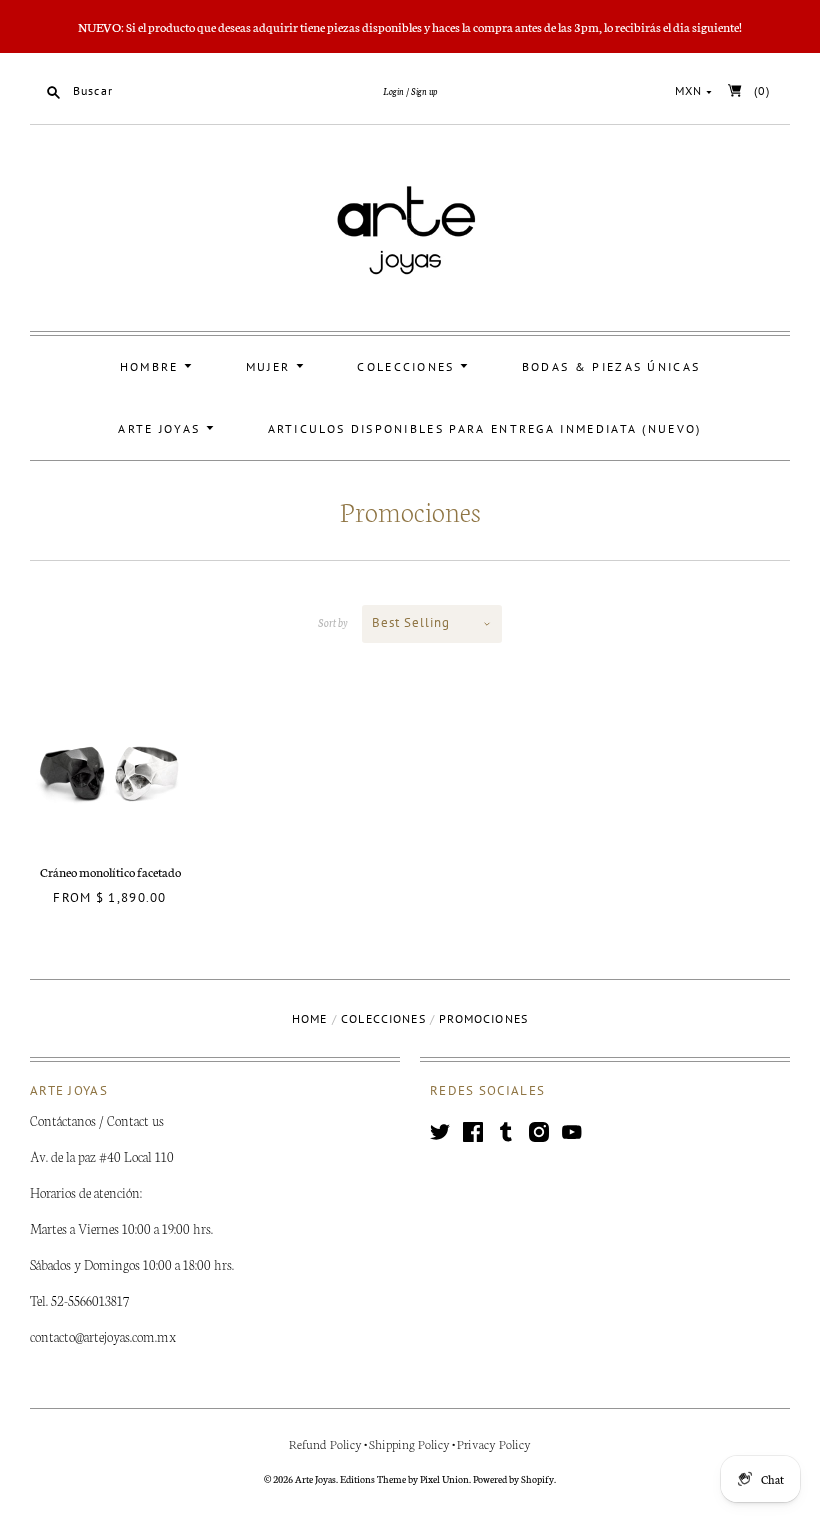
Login (393, 91)
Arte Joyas (161, 428)
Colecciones (408, 366)
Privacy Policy (494, 1443)
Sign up (424, 91)
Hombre (152, 366)
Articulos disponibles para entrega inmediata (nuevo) (485, 428)
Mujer (271, 366)
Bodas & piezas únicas (611, 366)
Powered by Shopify (513, 1479)
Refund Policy (325, 1443)
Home (310, 1018)
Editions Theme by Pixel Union (404, 1479)
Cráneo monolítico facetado (110, 871)
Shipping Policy (409, 1443)
